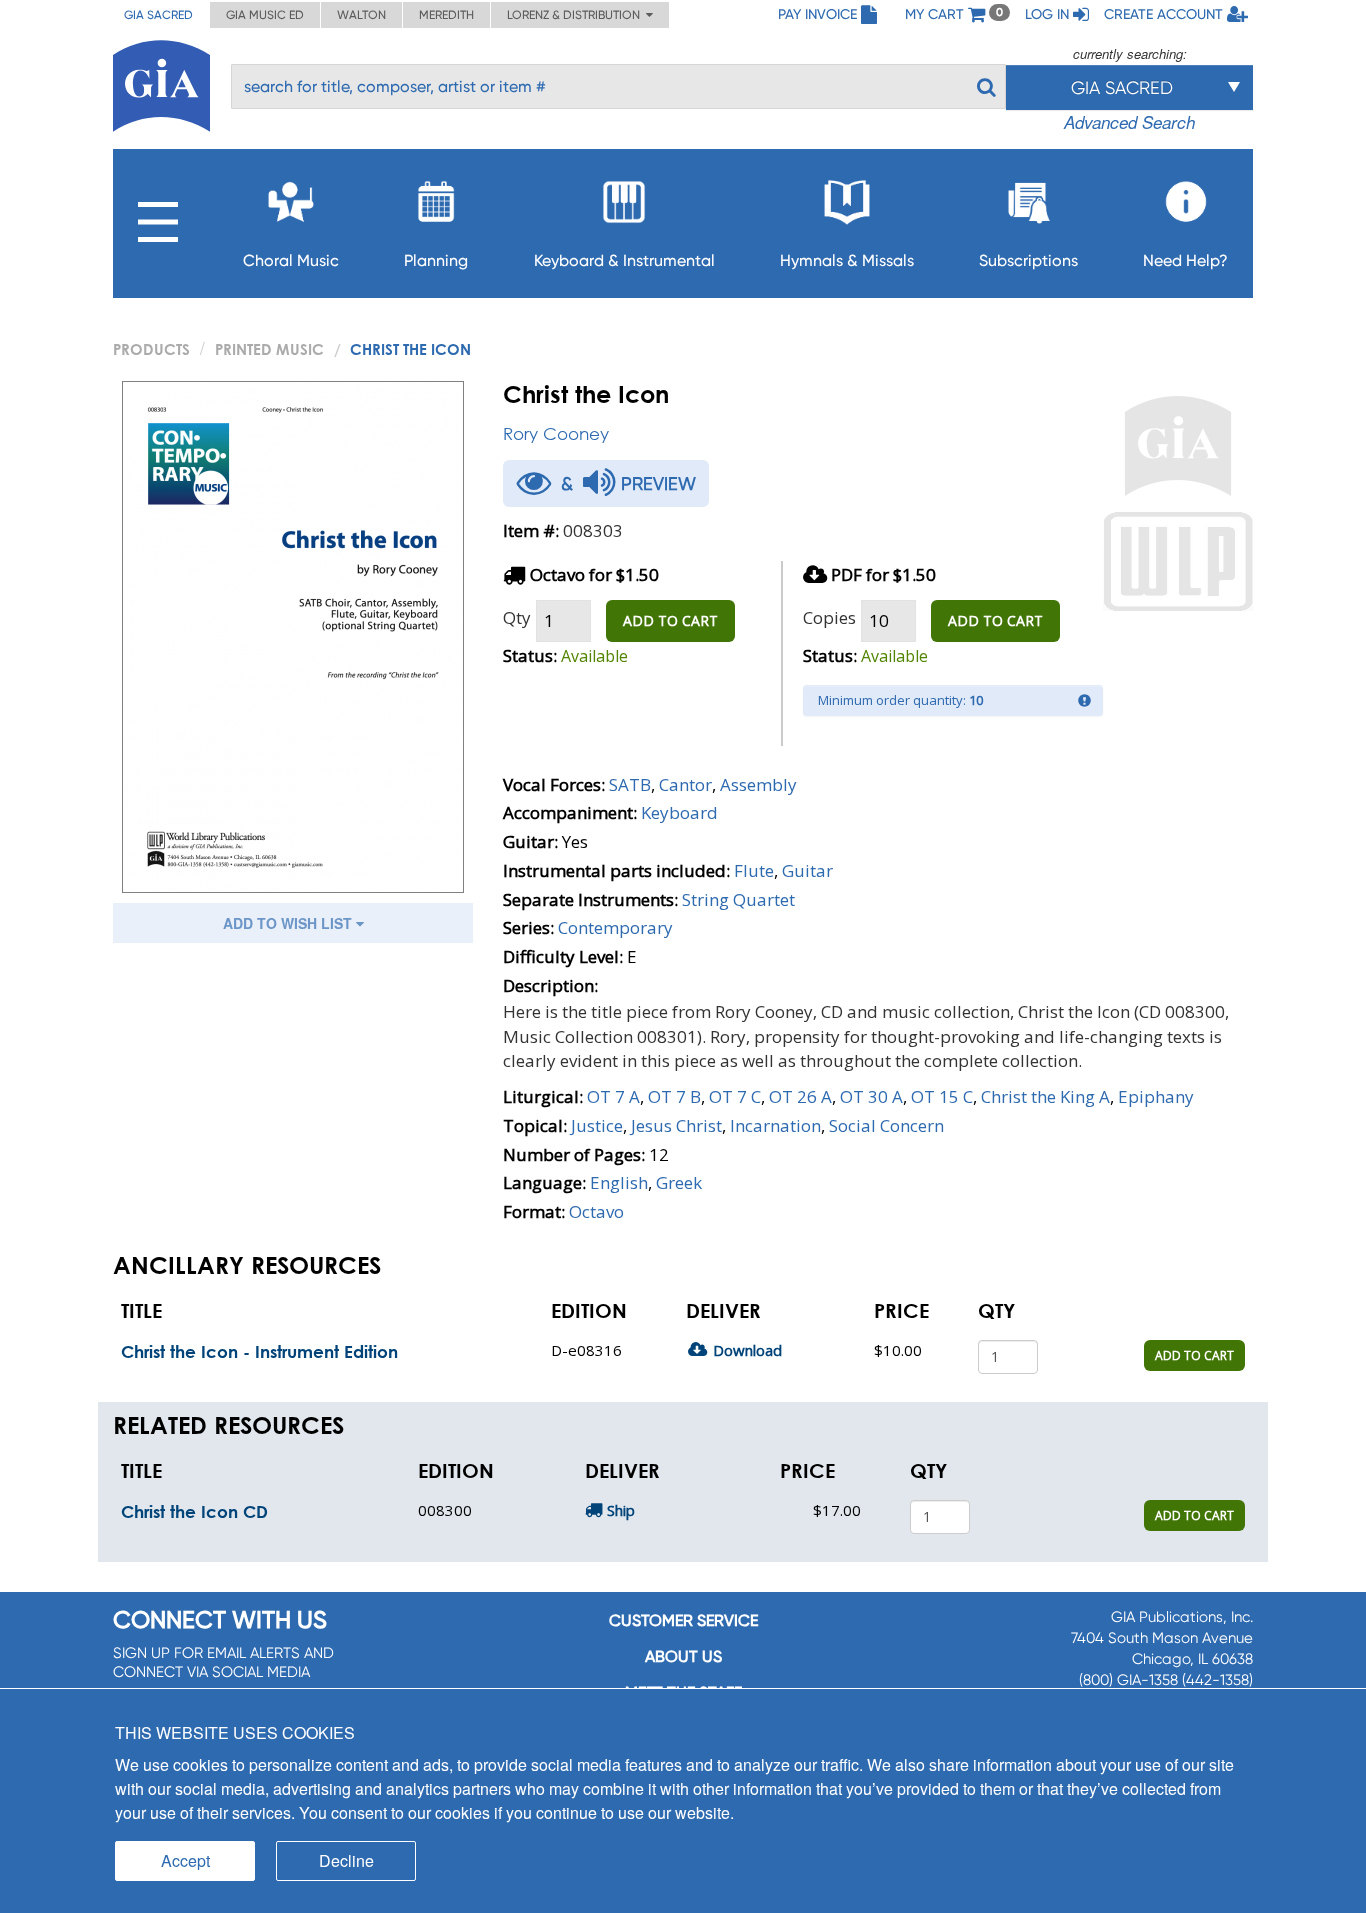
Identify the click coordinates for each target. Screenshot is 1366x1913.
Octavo (596, 1211)
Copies (829, 617)
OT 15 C (942, 1096)
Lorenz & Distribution (576, 15)
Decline (346, 1860)
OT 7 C (735, 1096)
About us (683, 1656)
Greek (679, 1182)
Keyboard (679, 812)
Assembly (758, 784)
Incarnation (775, 1125)
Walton (361, 15)
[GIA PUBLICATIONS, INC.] (161, 82)
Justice (597, 1125)
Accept (185, 1860)
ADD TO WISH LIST (289, 923)
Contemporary (615, 927)
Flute (754, 870)
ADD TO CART (670, 620)
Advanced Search (1129, 122)
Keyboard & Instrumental (624, 260)
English (619, 1182)
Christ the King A (1045, 1096)
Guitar (807, 870)
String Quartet (738, 899)
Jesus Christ (676, 1125)
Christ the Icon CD (194, 1511)
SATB (630, 784)
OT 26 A (800, 1096)
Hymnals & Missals (847, 260)
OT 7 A (613, 1096)
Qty (517, 617)
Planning (436, 260)
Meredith (446, 15)
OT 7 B (674, 1096)
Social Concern (886, 1125)
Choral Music (291, 260)
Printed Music (269, 349)
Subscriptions (1028, 260)
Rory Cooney (556, 433)
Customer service (683, 1620)
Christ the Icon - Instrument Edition (259, 1351)
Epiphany (1156, 1096)
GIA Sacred (158, 15)
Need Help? (1185, 260)
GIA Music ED (265, 15)
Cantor (685, 784)
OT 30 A (871, 1096)
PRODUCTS (151, 349)
